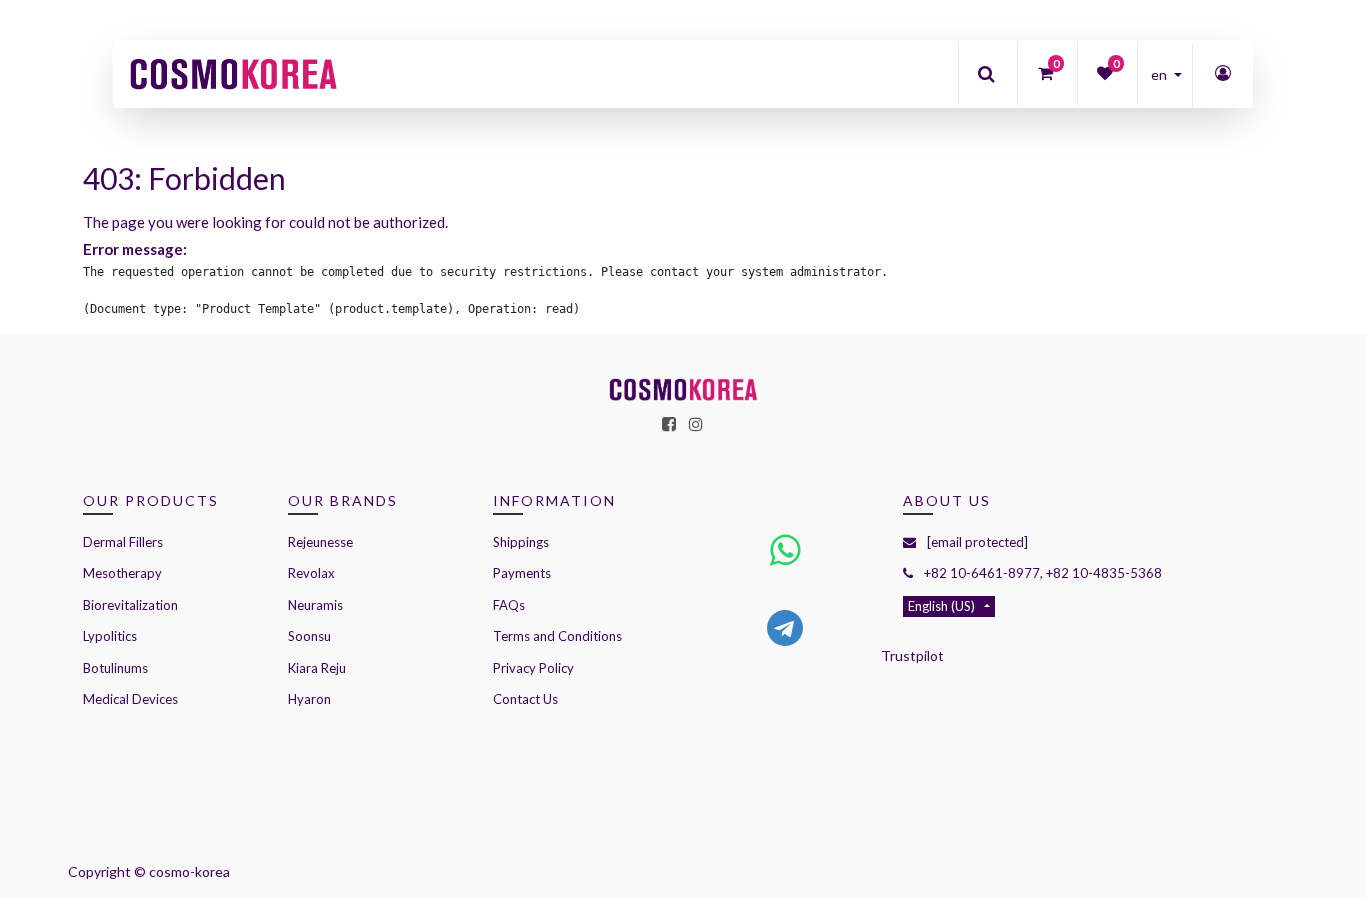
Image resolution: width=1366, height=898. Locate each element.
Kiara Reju (317, 668)
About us (947, 500)
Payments (522, 573)
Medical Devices (130, 699)
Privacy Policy (533, 668)
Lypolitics (110, 636)
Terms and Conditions (557, 636)
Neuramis (315, 605)
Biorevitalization (130, 605)
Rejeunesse (322, 542)
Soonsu (309, 636)
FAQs (509, 605)
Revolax (311, 573)
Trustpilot (912, 655)
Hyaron (309, 699)
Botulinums (115, 668)
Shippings (521, 542)
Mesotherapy (122, 573)
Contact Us (525, 699)
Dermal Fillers (123, 542)
